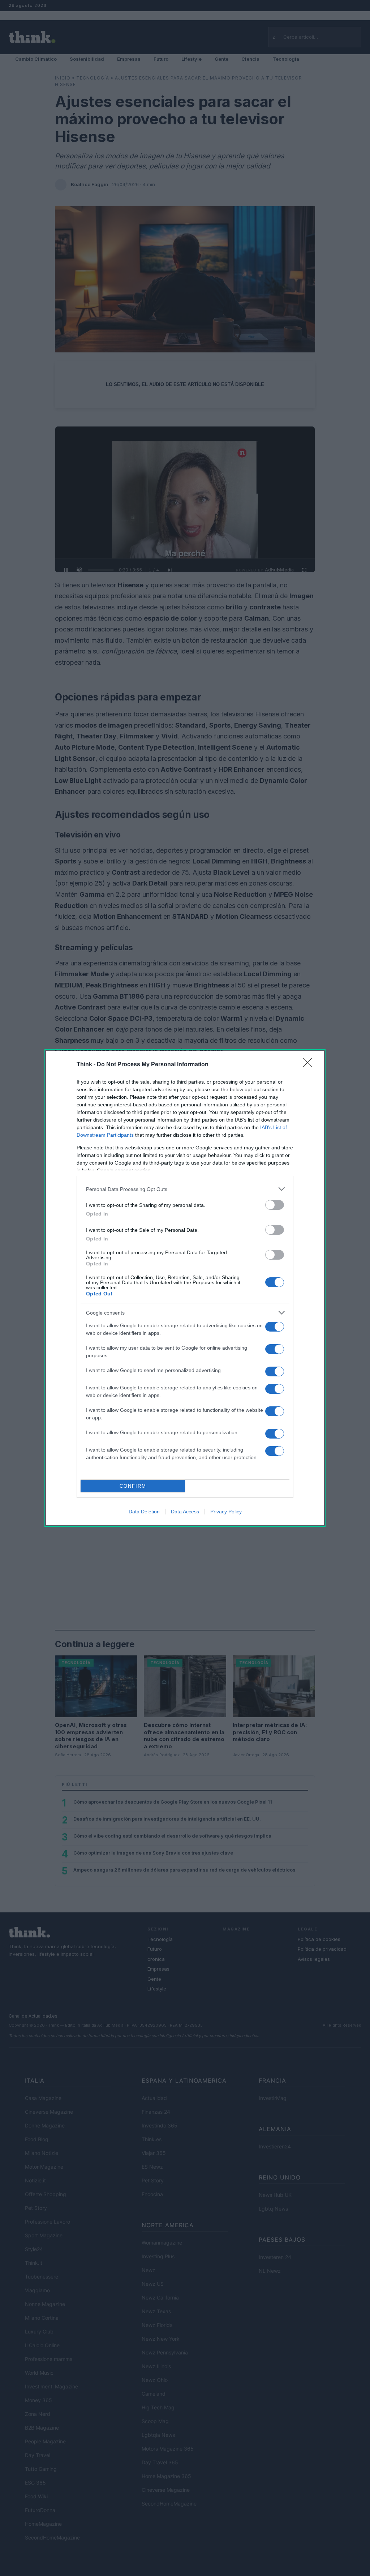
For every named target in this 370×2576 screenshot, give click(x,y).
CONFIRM (133, 1486)
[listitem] (185, 1189)
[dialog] (185, 1288)
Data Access (185, 1512)
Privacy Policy (226, 1512)
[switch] (275, 1205)
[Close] (310, 1065)
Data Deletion (144, 1512)
